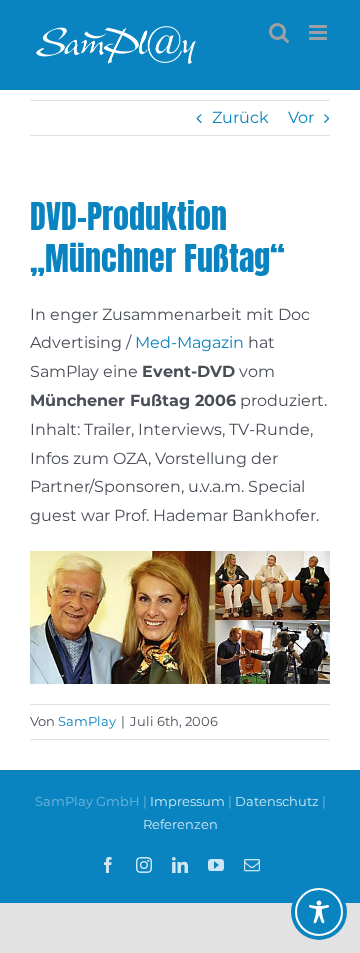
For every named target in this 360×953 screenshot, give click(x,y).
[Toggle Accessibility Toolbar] (319, 912)
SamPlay (87, 721)
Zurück (240, 117)
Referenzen (180, 824)
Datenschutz (277, 801)
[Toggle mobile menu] (319, 32)
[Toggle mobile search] (279, 32)
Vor (301, 117)
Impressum (189, 801)
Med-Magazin (189, 342)
